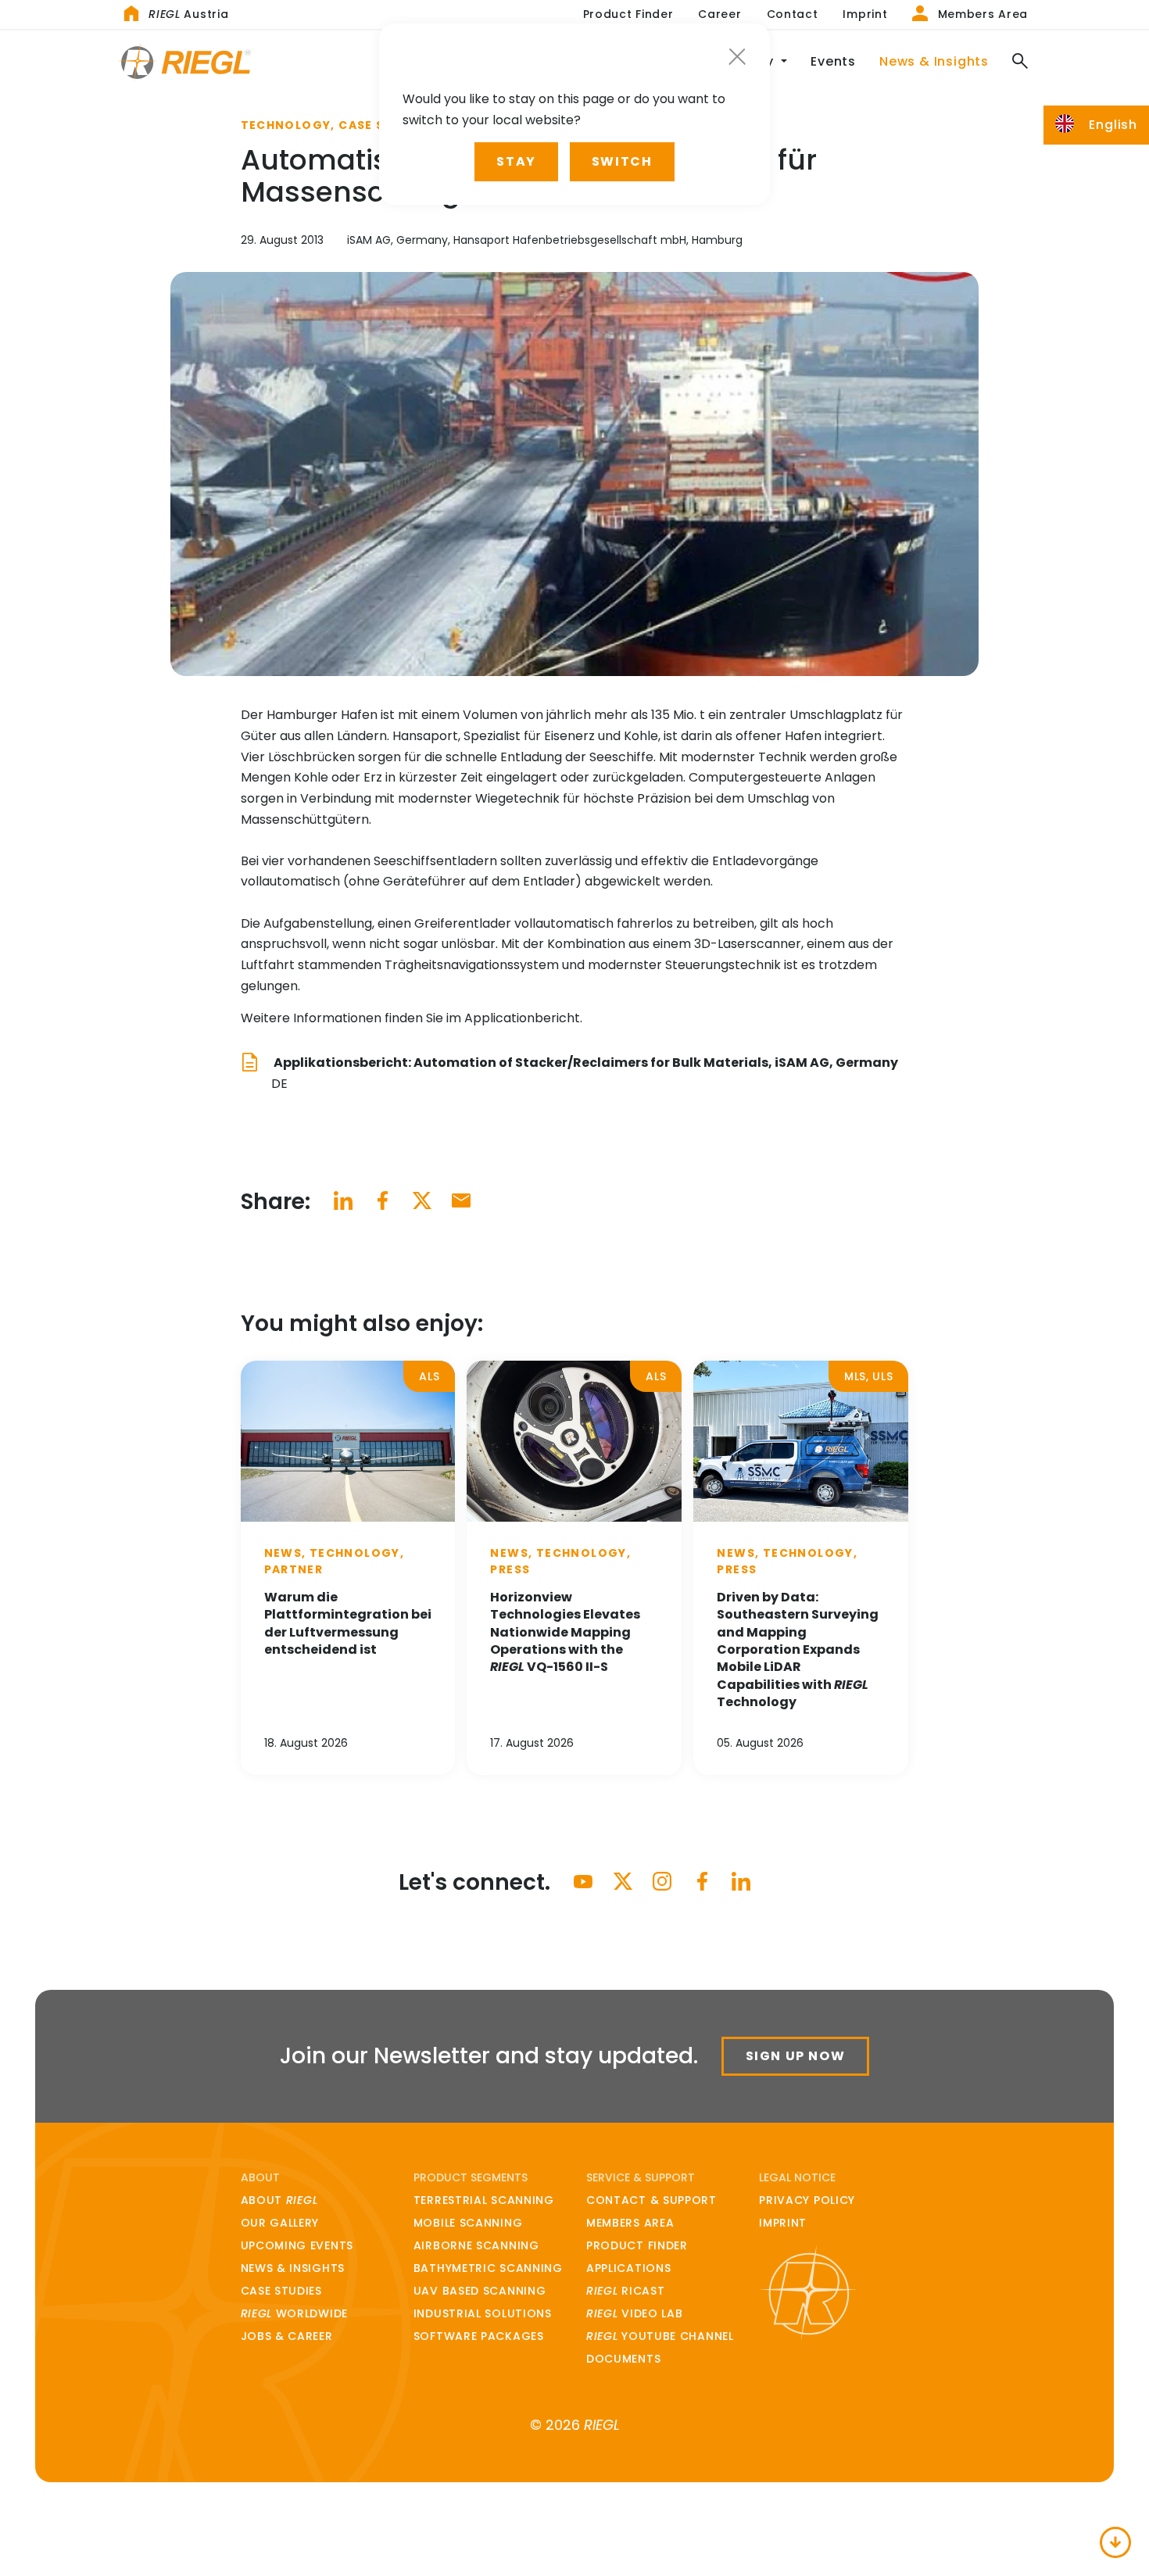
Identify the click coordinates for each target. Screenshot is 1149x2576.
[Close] (737, 57)
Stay (516, 161)
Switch (622, 161)
